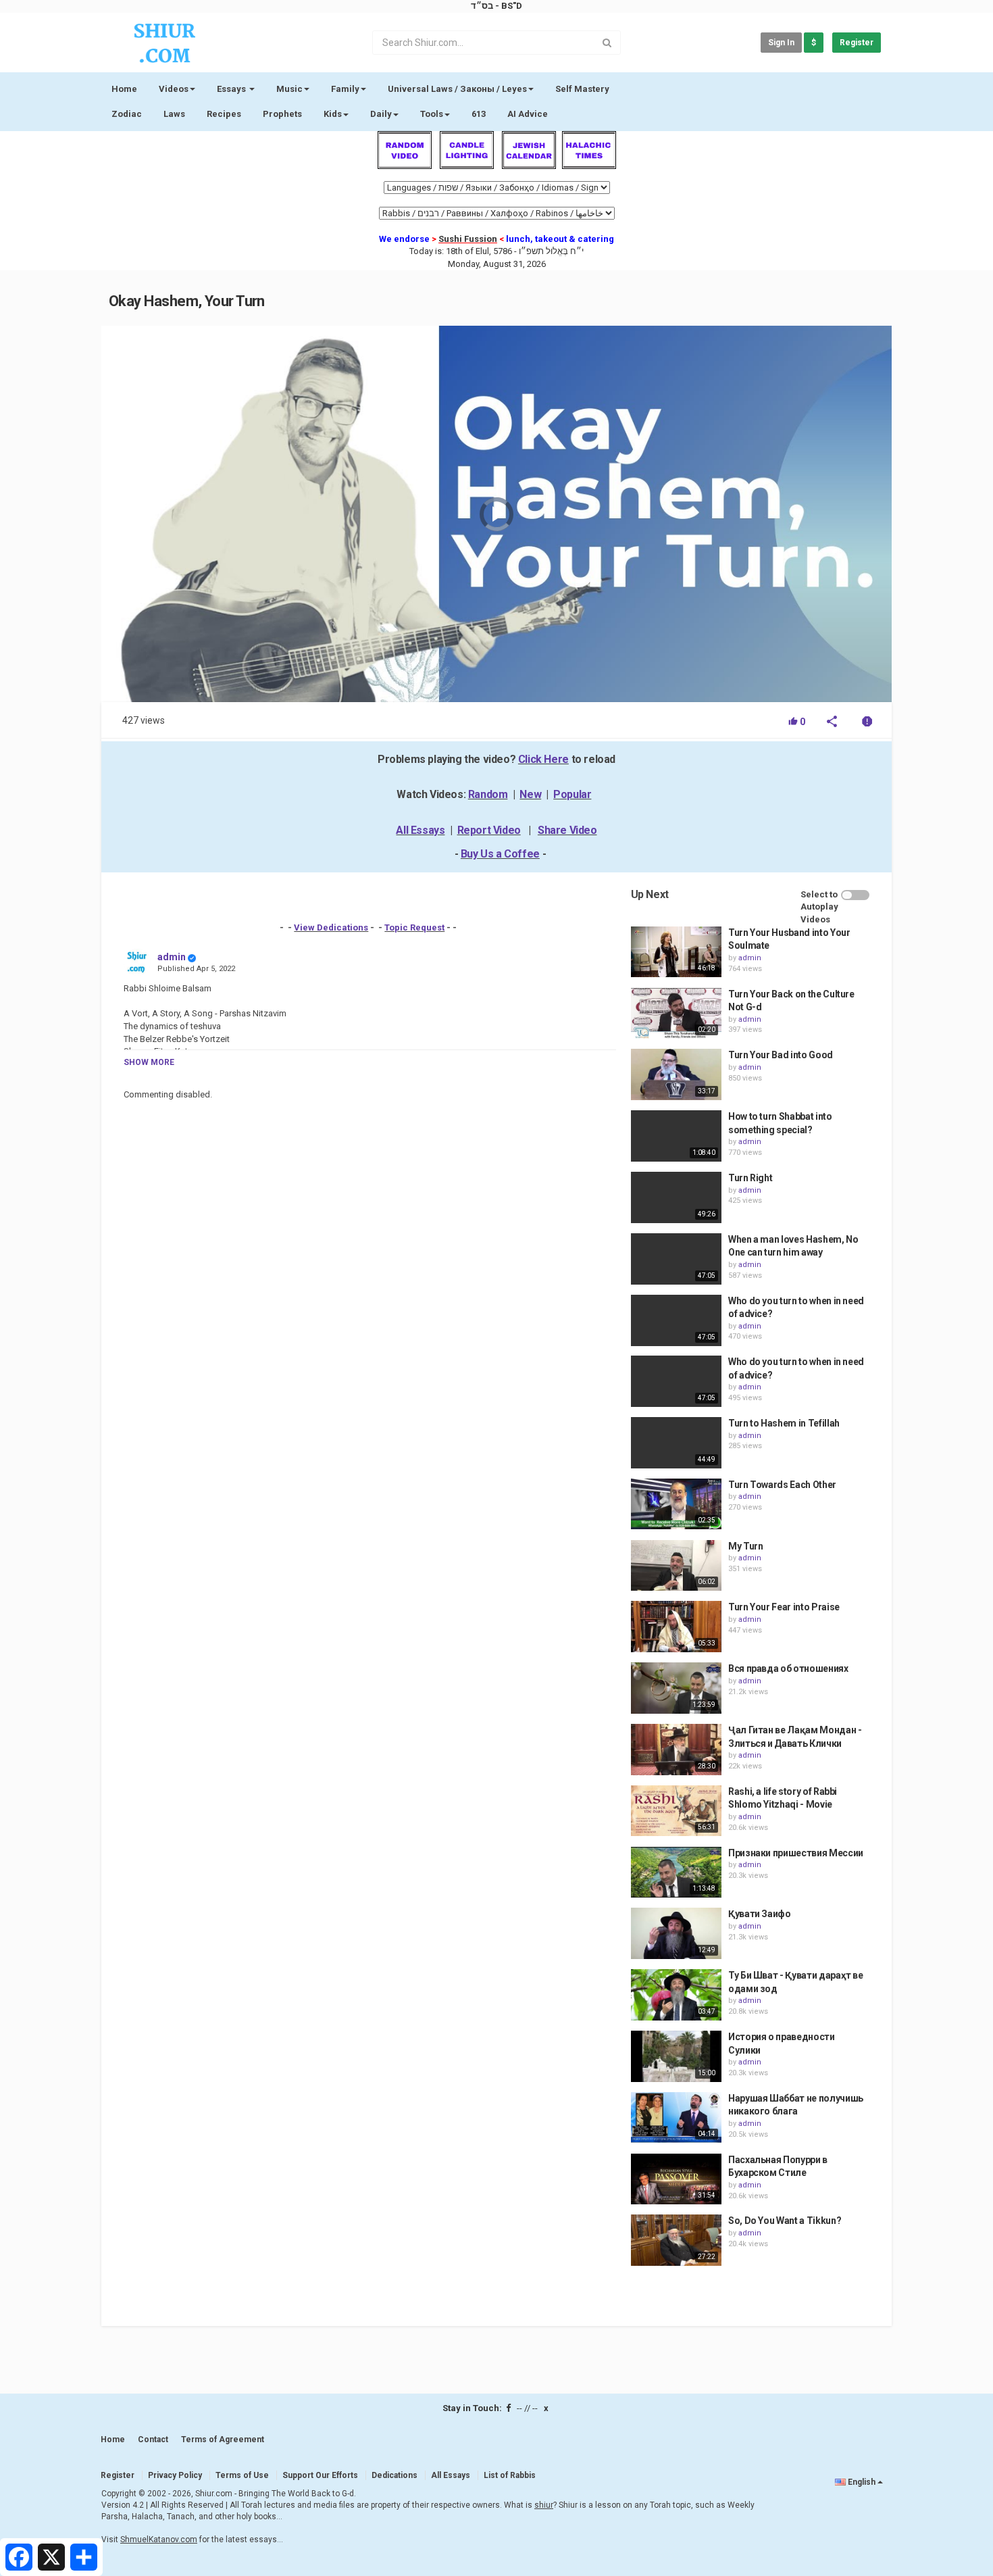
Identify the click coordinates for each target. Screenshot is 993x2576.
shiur (544, 2505)
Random (488, 794)
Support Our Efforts (320, 2475)
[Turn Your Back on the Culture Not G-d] (676, 1014)
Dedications (394, 2475)
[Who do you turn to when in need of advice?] (676, 1320)
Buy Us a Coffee (500, 854)
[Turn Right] (676, 1197)
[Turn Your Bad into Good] (676, 1074)
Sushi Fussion (468, 239)
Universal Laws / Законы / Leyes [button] (457, 89)
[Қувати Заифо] (676, 1933)
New (530, 794)
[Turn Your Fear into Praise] (676, 1627)
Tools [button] (432, 114)
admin (172, 957)
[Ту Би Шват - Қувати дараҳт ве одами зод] (676, 1995)
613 (479, 114)
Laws (174, 114)
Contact (153, 2439)
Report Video (489, 830)
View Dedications (331, 927)
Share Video (567, 830)
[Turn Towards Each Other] (676, 1504)
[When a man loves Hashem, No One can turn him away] (676, 1259)
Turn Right (750, 1178)
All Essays (420, 830)
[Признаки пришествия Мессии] (676, 1873)
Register (857, 43)
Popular (572, 794)
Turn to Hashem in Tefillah (784, 1423)
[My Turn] (676, 1566)
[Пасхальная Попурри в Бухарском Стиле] (676, 2179)
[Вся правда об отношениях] (676, 1688)
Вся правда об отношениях (788, 1668)
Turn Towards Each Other (782, 1485)
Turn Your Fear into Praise (784, 1607)
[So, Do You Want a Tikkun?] (676, 2240)
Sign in (781, 43)
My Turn (746, 1546)
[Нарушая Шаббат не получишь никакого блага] (676, 2118)
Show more (149, 1062)
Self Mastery (582, 89)
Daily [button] (381, 114)
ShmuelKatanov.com (159, 2540)
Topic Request (414, 927)
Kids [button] (333, 114)
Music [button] (289, 89)
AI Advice (528, 114)
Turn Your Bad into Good (781, 1055)
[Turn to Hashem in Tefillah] (676, 1443)
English (862, 2482)
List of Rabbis (510, 2475)
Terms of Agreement (223, 2439)
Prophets (282, 114)
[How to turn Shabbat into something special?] (676, 1136)
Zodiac (127, 114)
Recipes (224, 114)
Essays (232, 89)
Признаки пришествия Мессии (796, 1853)
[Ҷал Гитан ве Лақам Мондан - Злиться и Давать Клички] (676, 1750)
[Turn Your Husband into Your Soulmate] (676, 952)
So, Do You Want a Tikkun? (785, 2221)
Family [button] (345, 89)
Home (124, 89)
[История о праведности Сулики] (676, 2056)
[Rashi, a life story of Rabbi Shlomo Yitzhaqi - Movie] (676, 1811)
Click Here (543, 759)
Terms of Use (242, 2475)
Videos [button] (174, 89)
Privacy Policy (175, 2475)
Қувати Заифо (760, 1914)
